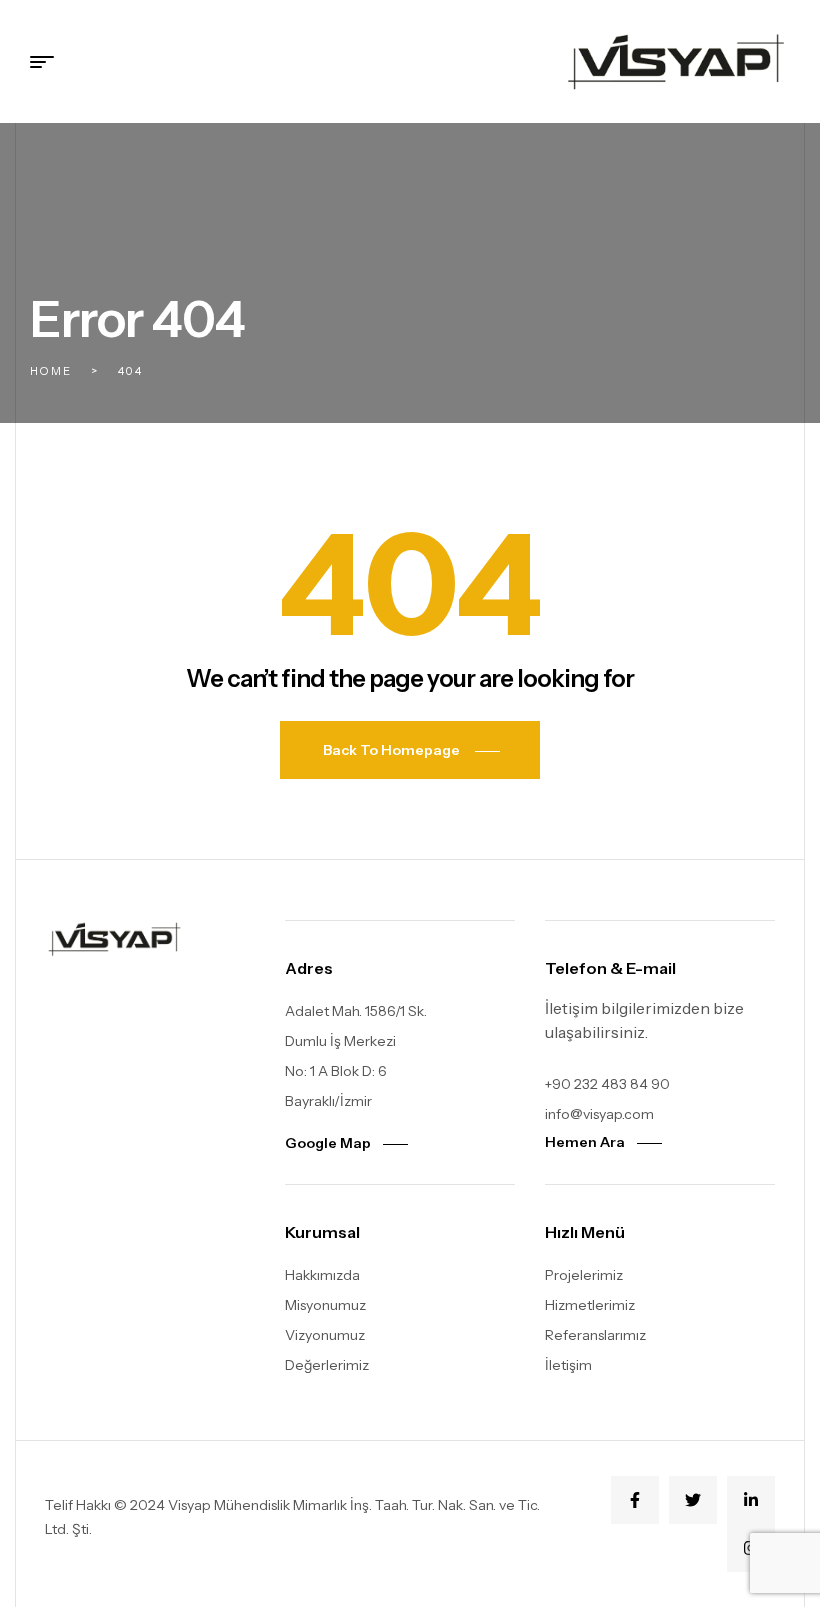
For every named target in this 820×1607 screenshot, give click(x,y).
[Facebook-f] (635, 1500)
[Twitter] (693, 1500)
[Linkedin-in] (751, 1500)
